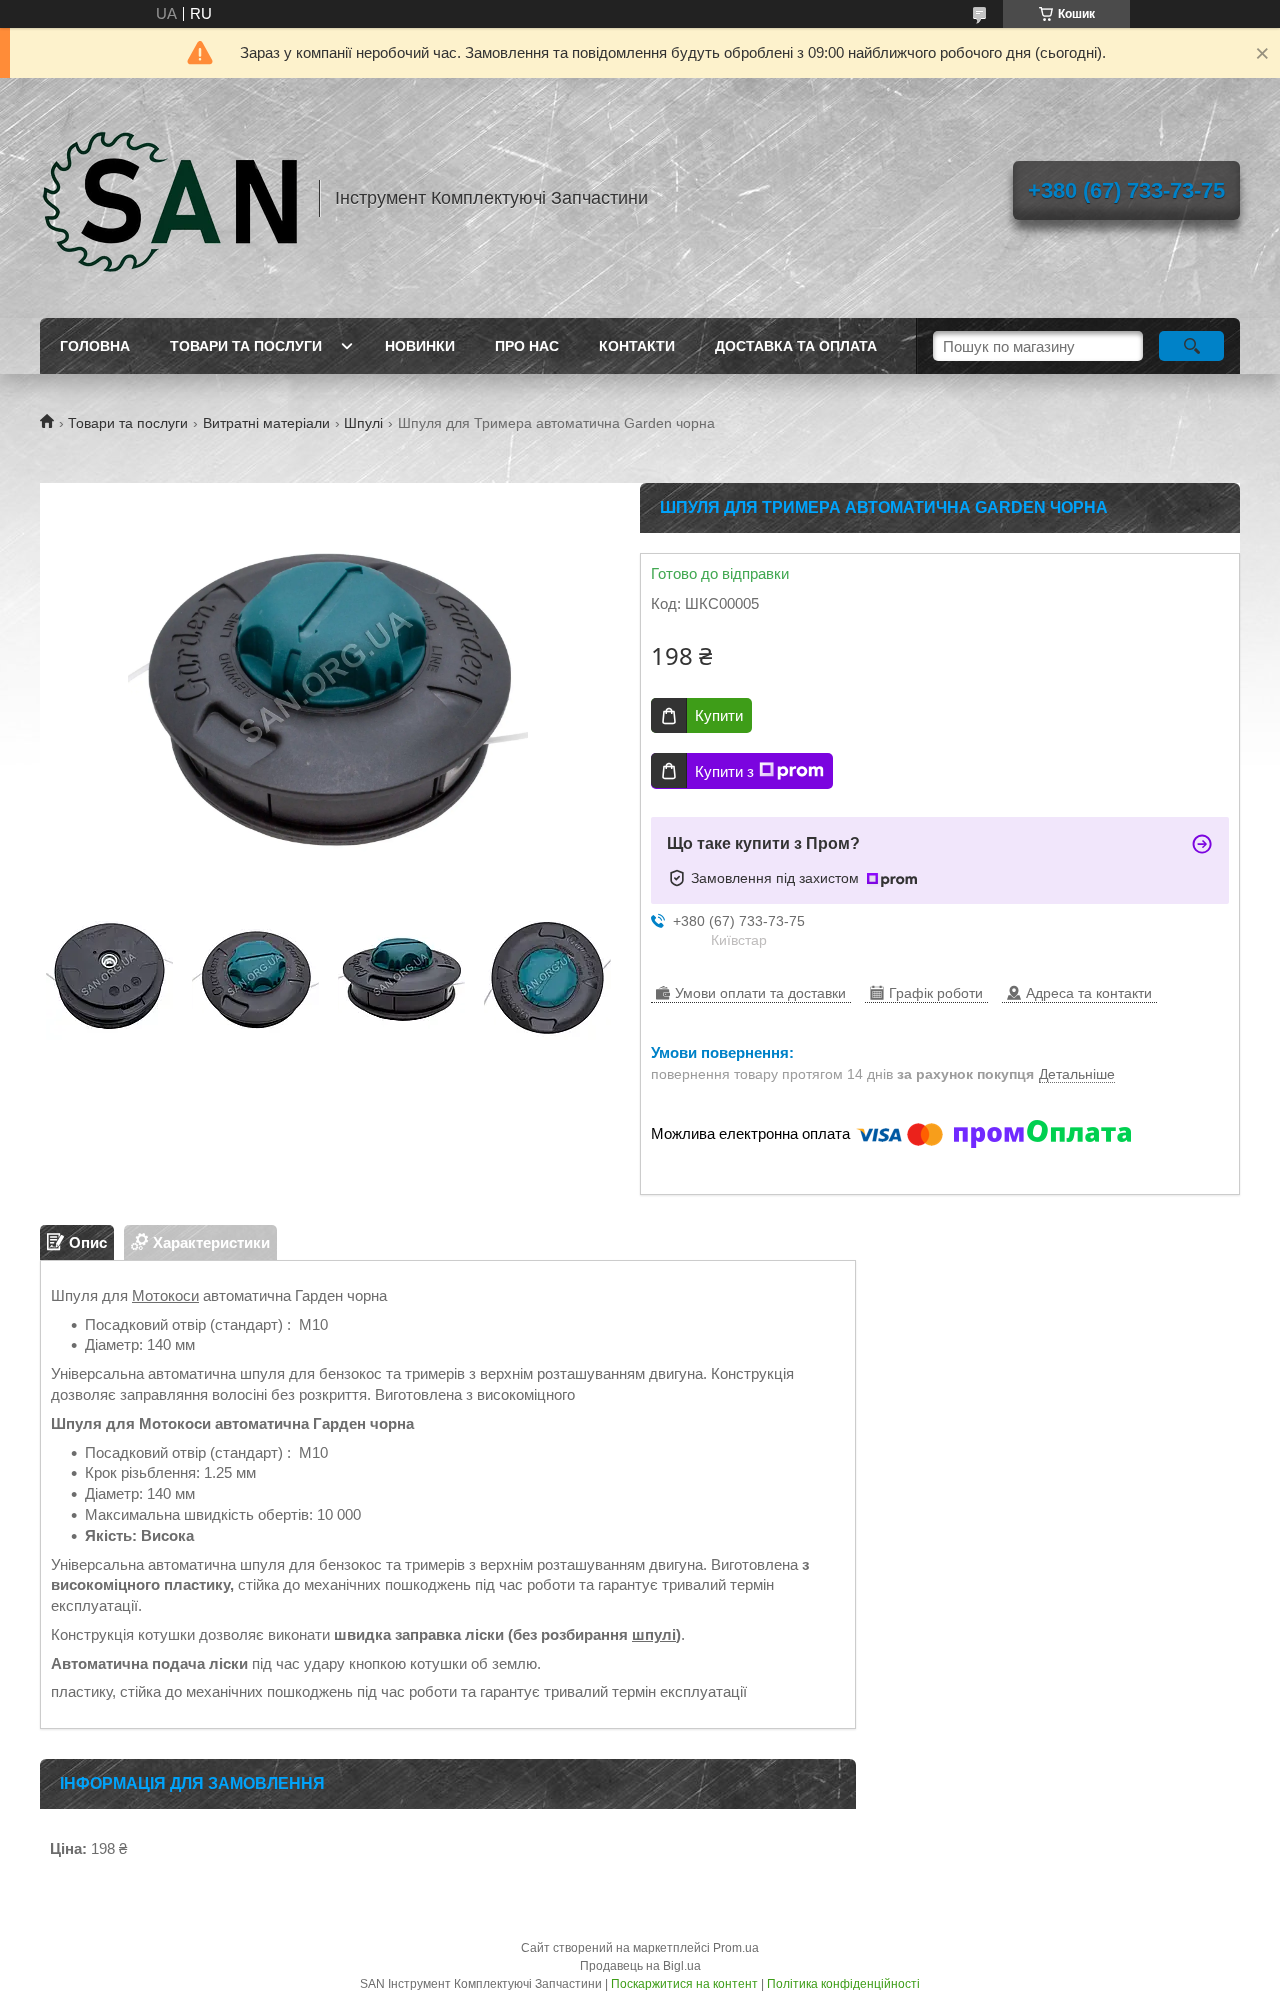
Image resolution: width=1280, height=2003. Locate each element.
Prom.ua (736, 1948)
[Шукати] (1191, 346)
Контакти (637, 346)
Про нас (527, 346)
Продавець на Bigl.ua (640, 1966)
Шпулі (363, 423)
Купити (719, 715)
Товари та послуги (246, 346)
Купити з (724, 771)
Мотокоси (165, 1295)
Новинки (420, 346)
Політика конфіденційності (843, 1984)
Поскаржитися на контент (684, 1984)
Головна (95, 346)
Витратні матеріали (266, 423)
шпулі (654, 1634)
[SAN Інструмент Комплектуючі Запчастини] (170, 198)
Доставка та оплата (796, 346)
